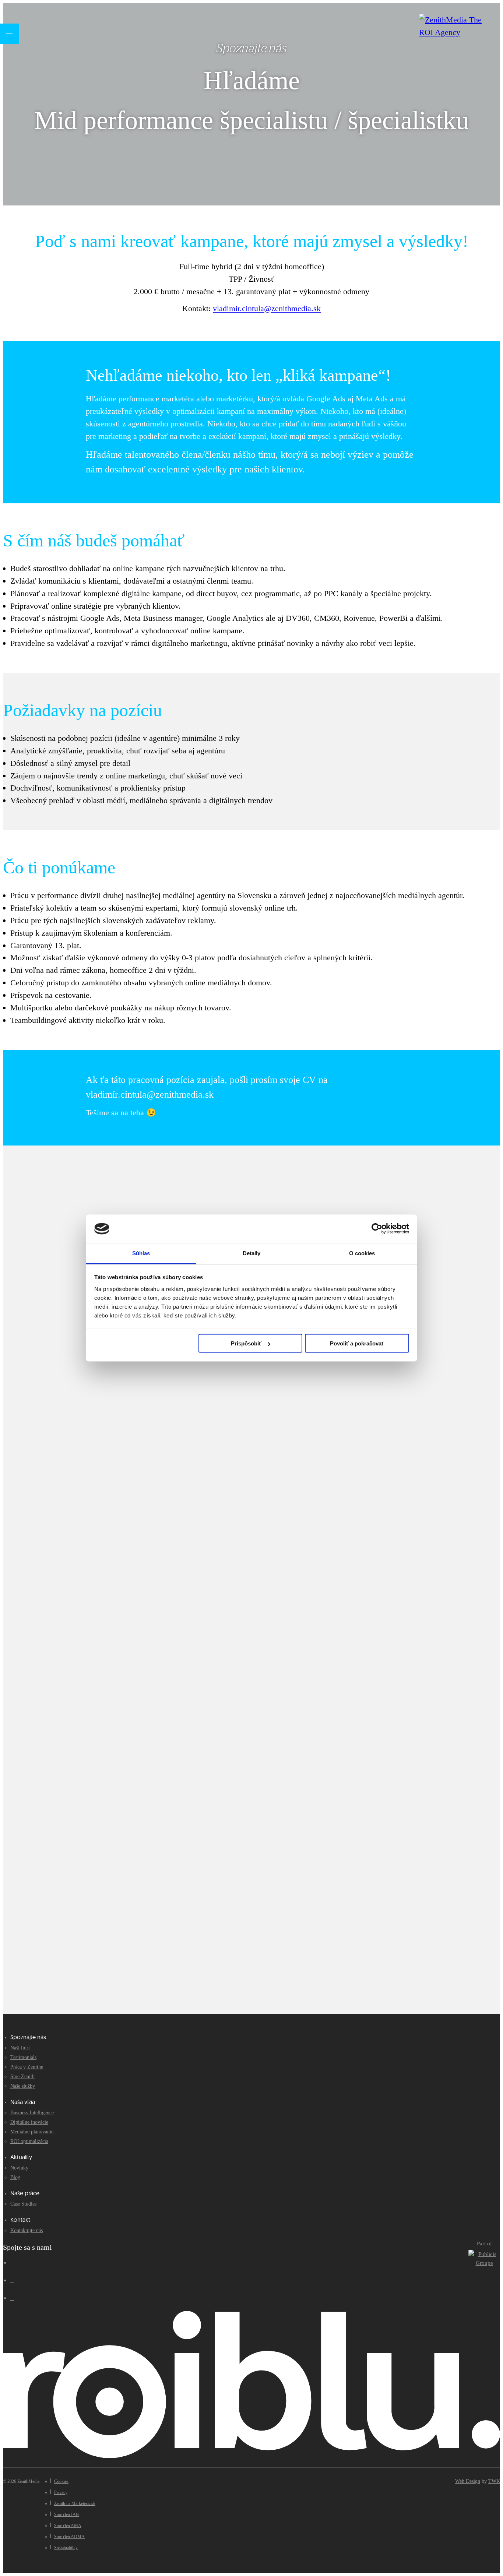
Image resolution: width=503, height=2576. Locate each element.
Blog (15, 2177)
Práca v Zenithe (27, 2067)
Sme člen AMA (68, 2526)
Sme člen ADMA (69, 2537)
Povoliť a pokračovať (357, 1343)
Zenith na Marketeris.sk (75, 2503)
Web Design (468, 2481)
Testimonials (23, 2057)
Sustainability (66, 2548)
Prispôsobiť (246, 1343)
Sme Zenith (22, 2077)
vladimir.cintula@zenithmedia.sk (267, 308)
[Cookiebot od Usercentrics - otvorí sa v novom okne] (377, 1229)
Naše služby (23, 2086)
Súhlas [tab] (141, 1253)
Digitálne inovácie (29, 2122)
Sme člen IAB (66, 2515)
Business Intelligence (32, 2113)
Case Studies (23, 2204)
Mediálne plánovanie (32, 2132)
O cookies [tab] (362, 1253)
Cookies (61, 2481)
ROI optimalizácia (29, 2141)
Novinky (19, 2168)
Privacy (61, 2492)
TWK (494, 2481)
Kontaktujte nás (27, 2230)
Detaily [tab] (252, 1253)
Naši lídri (20, 2048)
